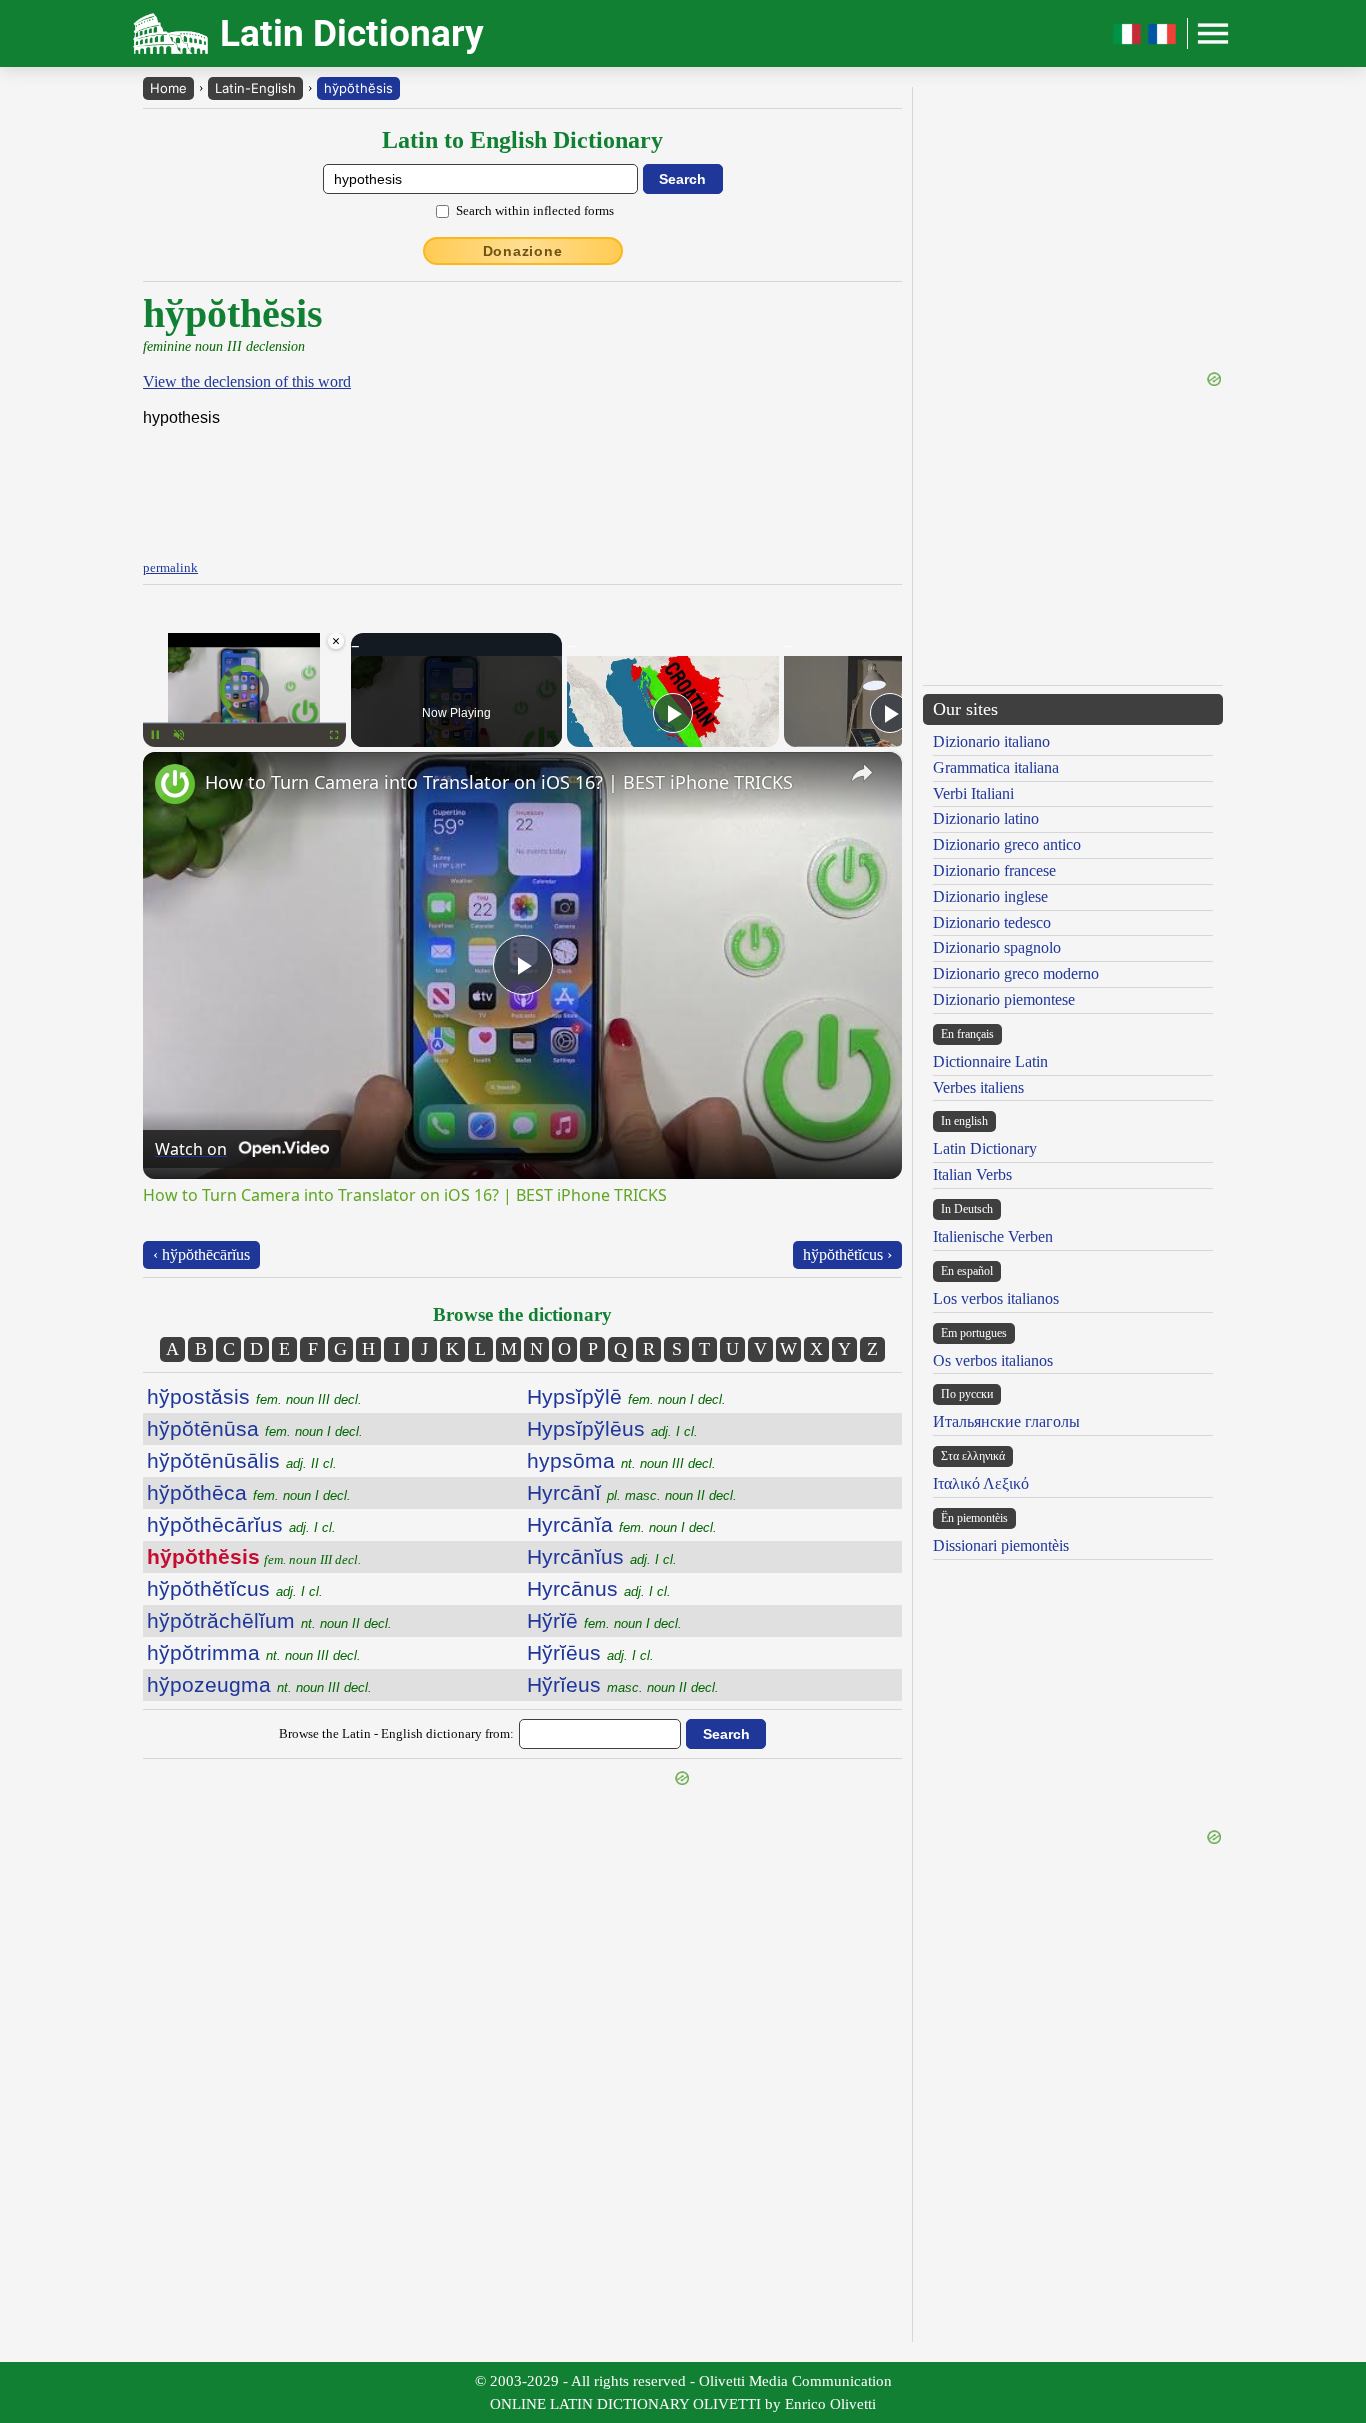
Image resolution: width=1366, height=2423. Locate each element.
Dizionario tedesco (992, 922)
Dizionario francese (994, 870)
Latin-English (255, 88)
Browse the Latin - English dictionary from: (396, 1733)
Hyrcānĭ (632, 1492)
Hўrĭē (604, 1620)
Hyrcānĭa (622, 1524)
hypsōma (621, 1460)
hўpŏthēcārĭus (241, 1524)
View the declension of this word (247, 381)
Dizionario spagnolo (997, 947)
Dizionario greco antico (1007, 844)
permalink (170, 567)
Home (168, 88)
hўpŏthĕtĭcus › (847, 1254)
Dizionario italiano (991, 741)
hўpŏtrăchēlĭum (269, 1620)
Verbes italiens (978, 1087)
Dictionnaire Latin (990, 1061)
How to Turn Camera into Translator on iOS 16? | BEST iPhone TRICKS (499, 782)
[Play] (673, 713)
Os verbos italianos (993, 1360)
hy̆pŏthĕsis (358, 88)
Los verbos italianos (996, 1298)
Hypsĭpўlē (626, 1396)
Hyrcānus (599, 1588)
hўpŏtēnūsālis (242, 1460)
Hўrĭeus (623, 1684)
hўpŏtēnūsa (255, 1428)
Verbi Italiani (973, 793)
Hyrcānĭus (602, 1556)
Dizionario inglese (990, 896)
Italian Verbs (972, 1174)
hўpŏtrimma (254, 1652)
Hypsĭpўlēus (612, 1428)
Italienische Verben (993, 1236)
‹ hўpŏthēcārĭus (201, 1254)
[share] (862, 773)
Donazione (523, 251)
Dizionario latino (986, 818)
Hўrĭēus (590, 1652)
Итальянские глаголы (1006, 1421)
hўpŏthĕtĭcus (235, 1588)
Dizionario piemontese (1004, 999)
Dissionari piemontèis (1001, 1545)
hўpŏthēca (249, 1492)
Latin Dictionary (985, 1148)
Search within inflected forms (535, 210)
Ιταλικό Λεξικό (981, 1483)
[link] (175, 784)
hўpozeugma (259, 1684)
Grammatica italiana (996, 767)
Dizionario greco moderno (1016, 973)
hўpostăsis (254, 1396)
